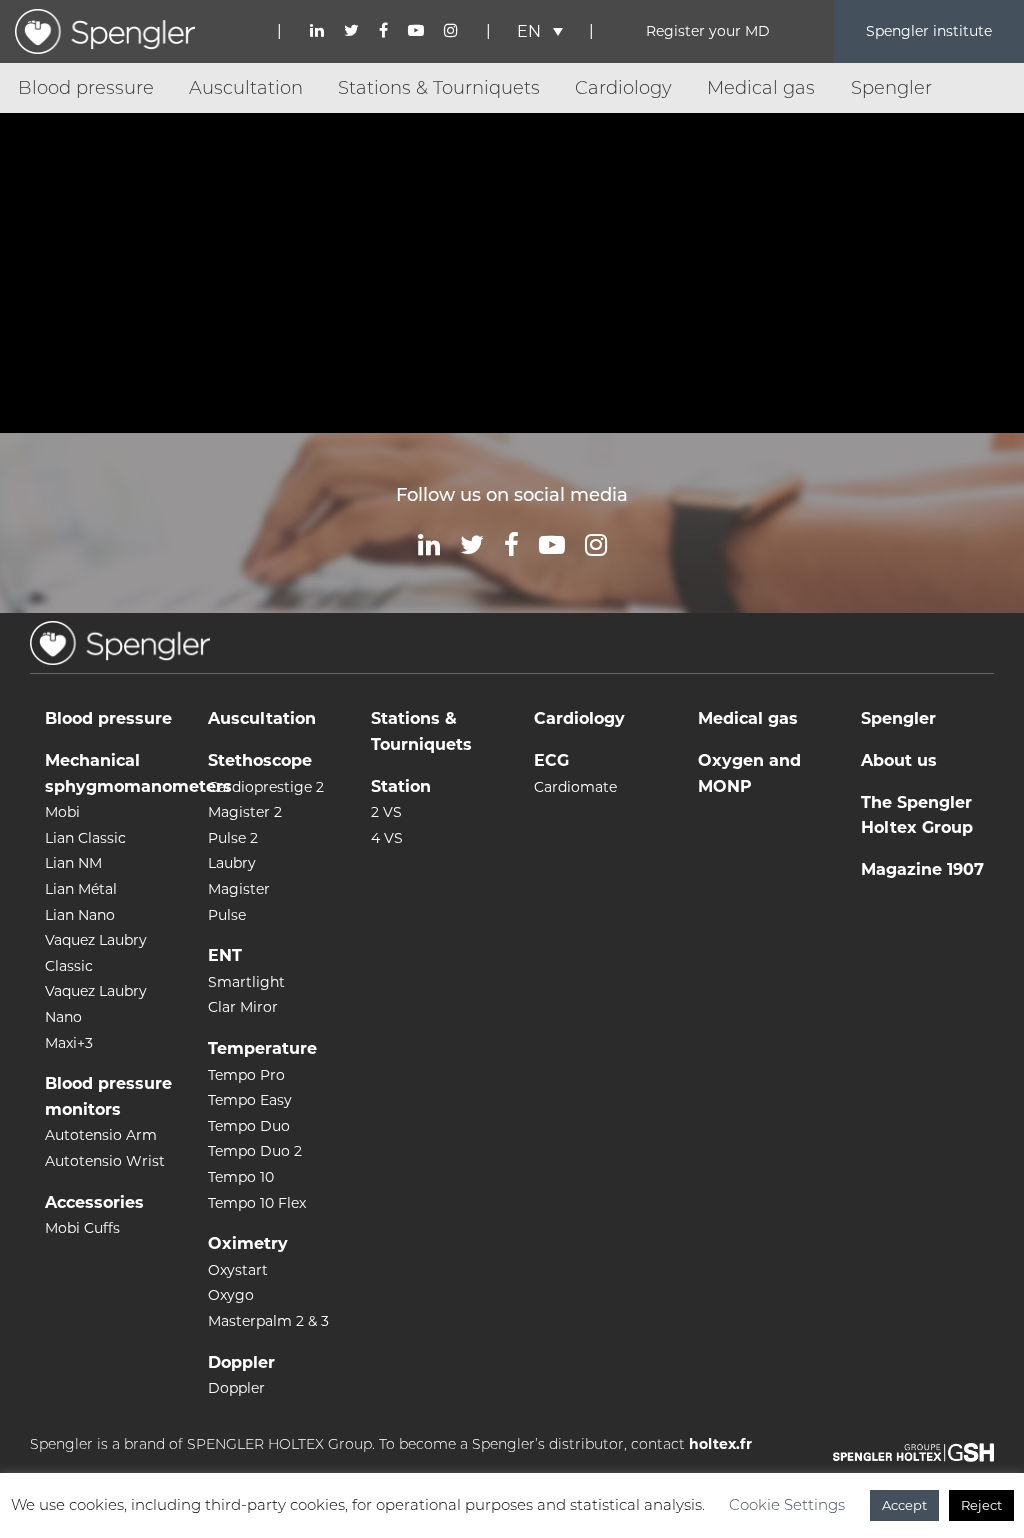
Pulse (227, 915)
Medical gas (761, 88)
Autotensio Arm (101, 1135)
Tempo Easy (250, 1100)
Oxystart (238, 1270)
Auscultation (246, 88)
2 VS (386, 812)
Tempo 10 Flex (257, 1203)
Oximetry (248, 1243)
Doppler (241, 1362)
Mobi (62, 812)
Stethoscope (260, 760)
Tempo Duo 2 (255, 1151)
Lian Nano (80, 915)
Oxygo (231, 1295)
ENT (225, 955)
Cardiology (623, 88)
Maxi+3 (69, 1043)
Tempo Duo (249, 1126)
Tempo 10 (241, 1177)
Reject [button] (981, 1505)
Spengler (891, 88)
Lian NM (73, 863)
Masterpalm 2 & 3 (268, 1321)
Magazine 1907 (922, 869)
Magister (239, 889)
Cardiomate (575, 787)
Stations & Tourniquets (439, 88)
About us (899, 760)
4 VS (387, 838)
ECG (551, 760)
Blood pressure (86, 88)
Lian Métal (81, 889)
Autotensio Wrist (105, 1161)
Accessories (94, 1202)
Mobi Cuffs (82, 1228)
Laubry (232, 863)
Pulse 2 (233, 838)
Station (401, 786)
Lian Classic (85, 838)
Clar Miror (243, 1007)
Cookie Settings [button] (787, 1504)
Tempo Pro (246, 1075)
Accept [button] (904, 1505)
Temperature (262, 1048)
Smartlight (246, 982)
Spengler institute (929, 31)
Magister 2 (245, 812)
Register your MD (708, 31)
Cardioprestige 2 (266, 787)
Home (33, 137)
